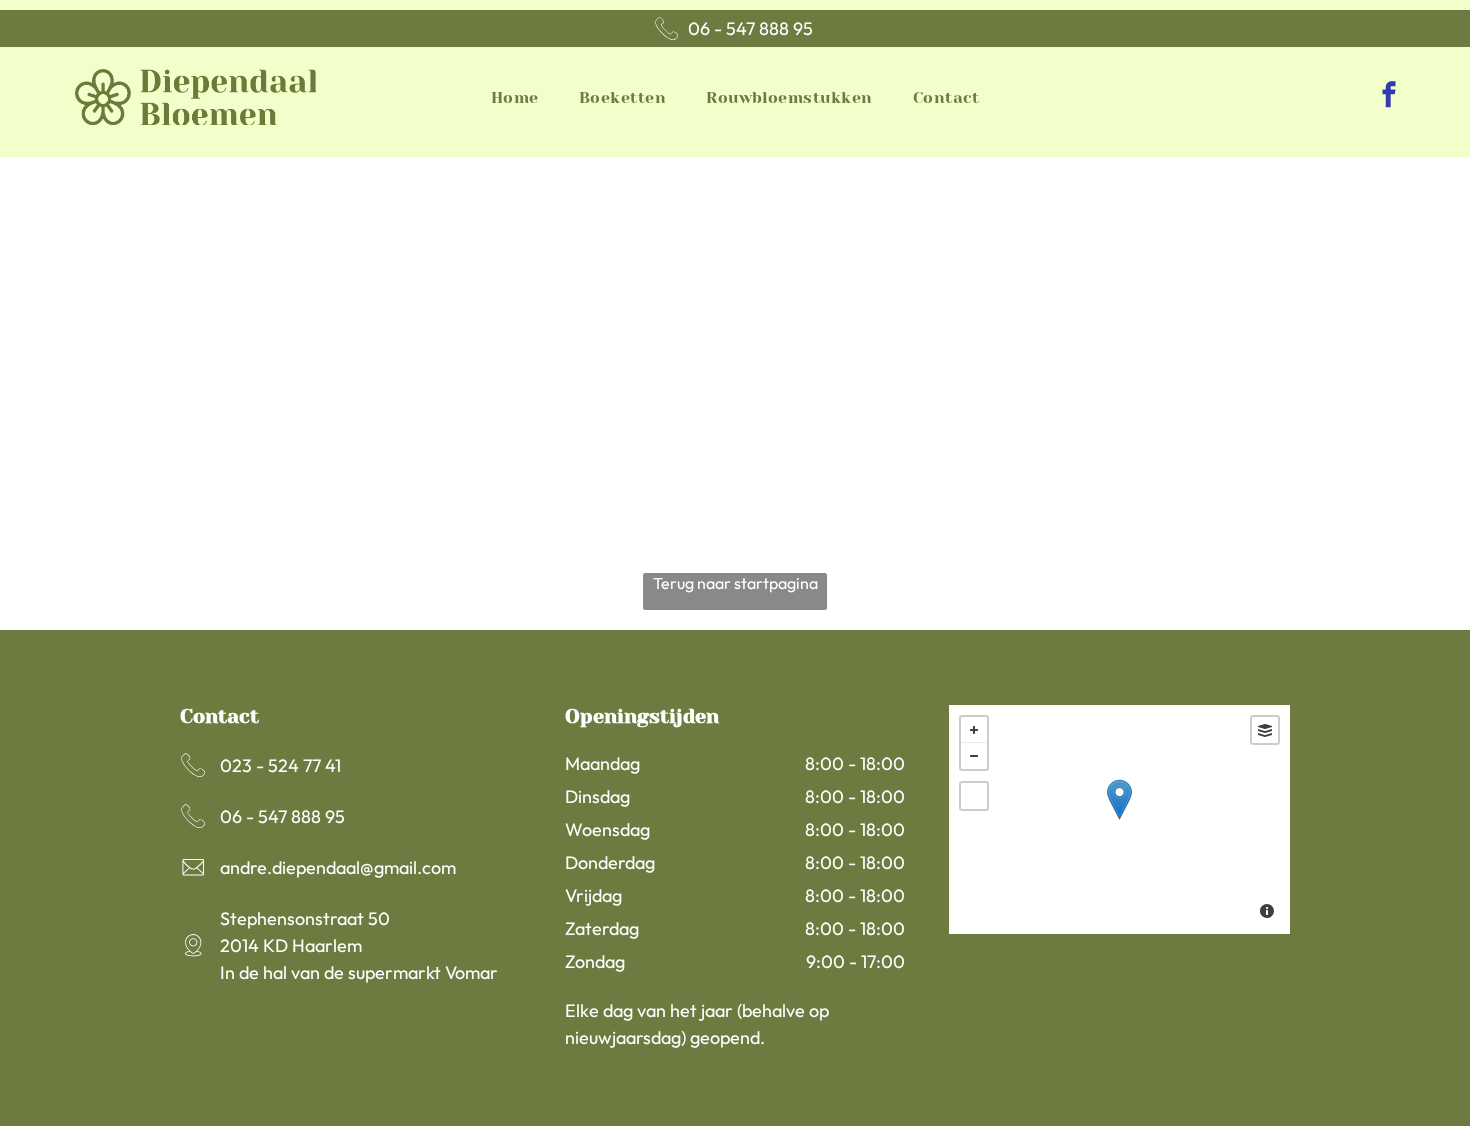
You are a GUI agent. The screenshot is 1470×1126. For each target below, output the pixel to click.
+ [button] (974, 730)
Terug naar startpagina (735, 583)
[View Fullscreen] (974, 796)
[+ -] (1119, 819)
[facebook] (1389, 97)
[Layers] (1265, 730)
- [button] (974, 756)
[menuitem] (515, 96)
